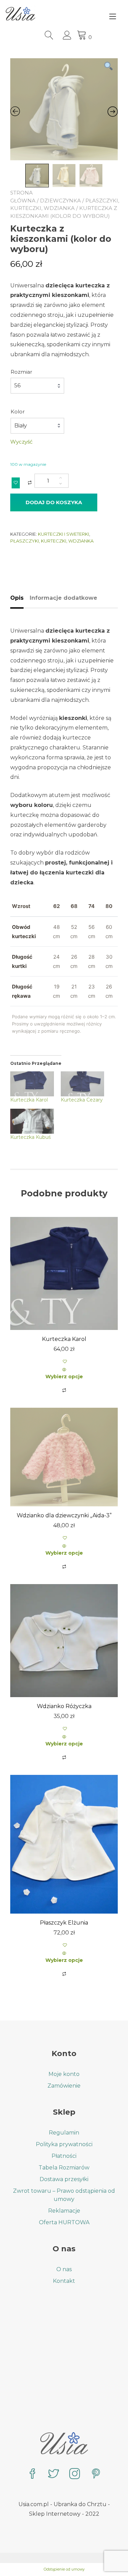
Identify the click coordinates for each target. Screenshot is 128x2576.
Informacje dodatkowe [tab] (63, 598)
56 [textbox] (17, 385)
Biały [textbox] (21, 426)
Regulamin (64, 2133)
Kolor (18, 412)
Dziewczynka (60, 201)
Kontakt (64, 2281)
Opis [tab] (17, 598)
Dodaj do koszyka (54, 502)
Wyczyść (21, 442)
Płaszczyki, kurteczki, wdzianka (52, 541)
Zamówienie (64, 2086)
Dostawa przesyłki (64, 2179)
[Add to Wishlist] (16, 483)
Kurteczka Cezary (82, 1100)
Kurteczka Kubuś (31, 1137)
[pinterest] (96, 2474)
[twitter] (54, 2474)
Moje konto (64, 2074)
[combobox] (37, 386)
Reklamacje (64, 2211)
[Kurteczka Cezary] (83, 1084)
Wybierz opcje (64, 1377)
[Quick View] (64, 1370)
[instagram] (75, 2474)
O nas (64, 2269)
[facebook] (32, 2474)
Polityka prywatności (64, 2144)
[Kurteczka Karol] (32, 1084)
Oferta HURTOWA (64, 2222)
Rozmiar (21, 372)
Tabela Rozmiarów (64, 2168)
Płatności (64, 2156)
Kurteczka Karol (29, 1100)
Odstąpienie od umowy (64, 2569)
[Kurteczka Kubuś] (32, 1121)
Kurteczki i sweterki (63, 534)
